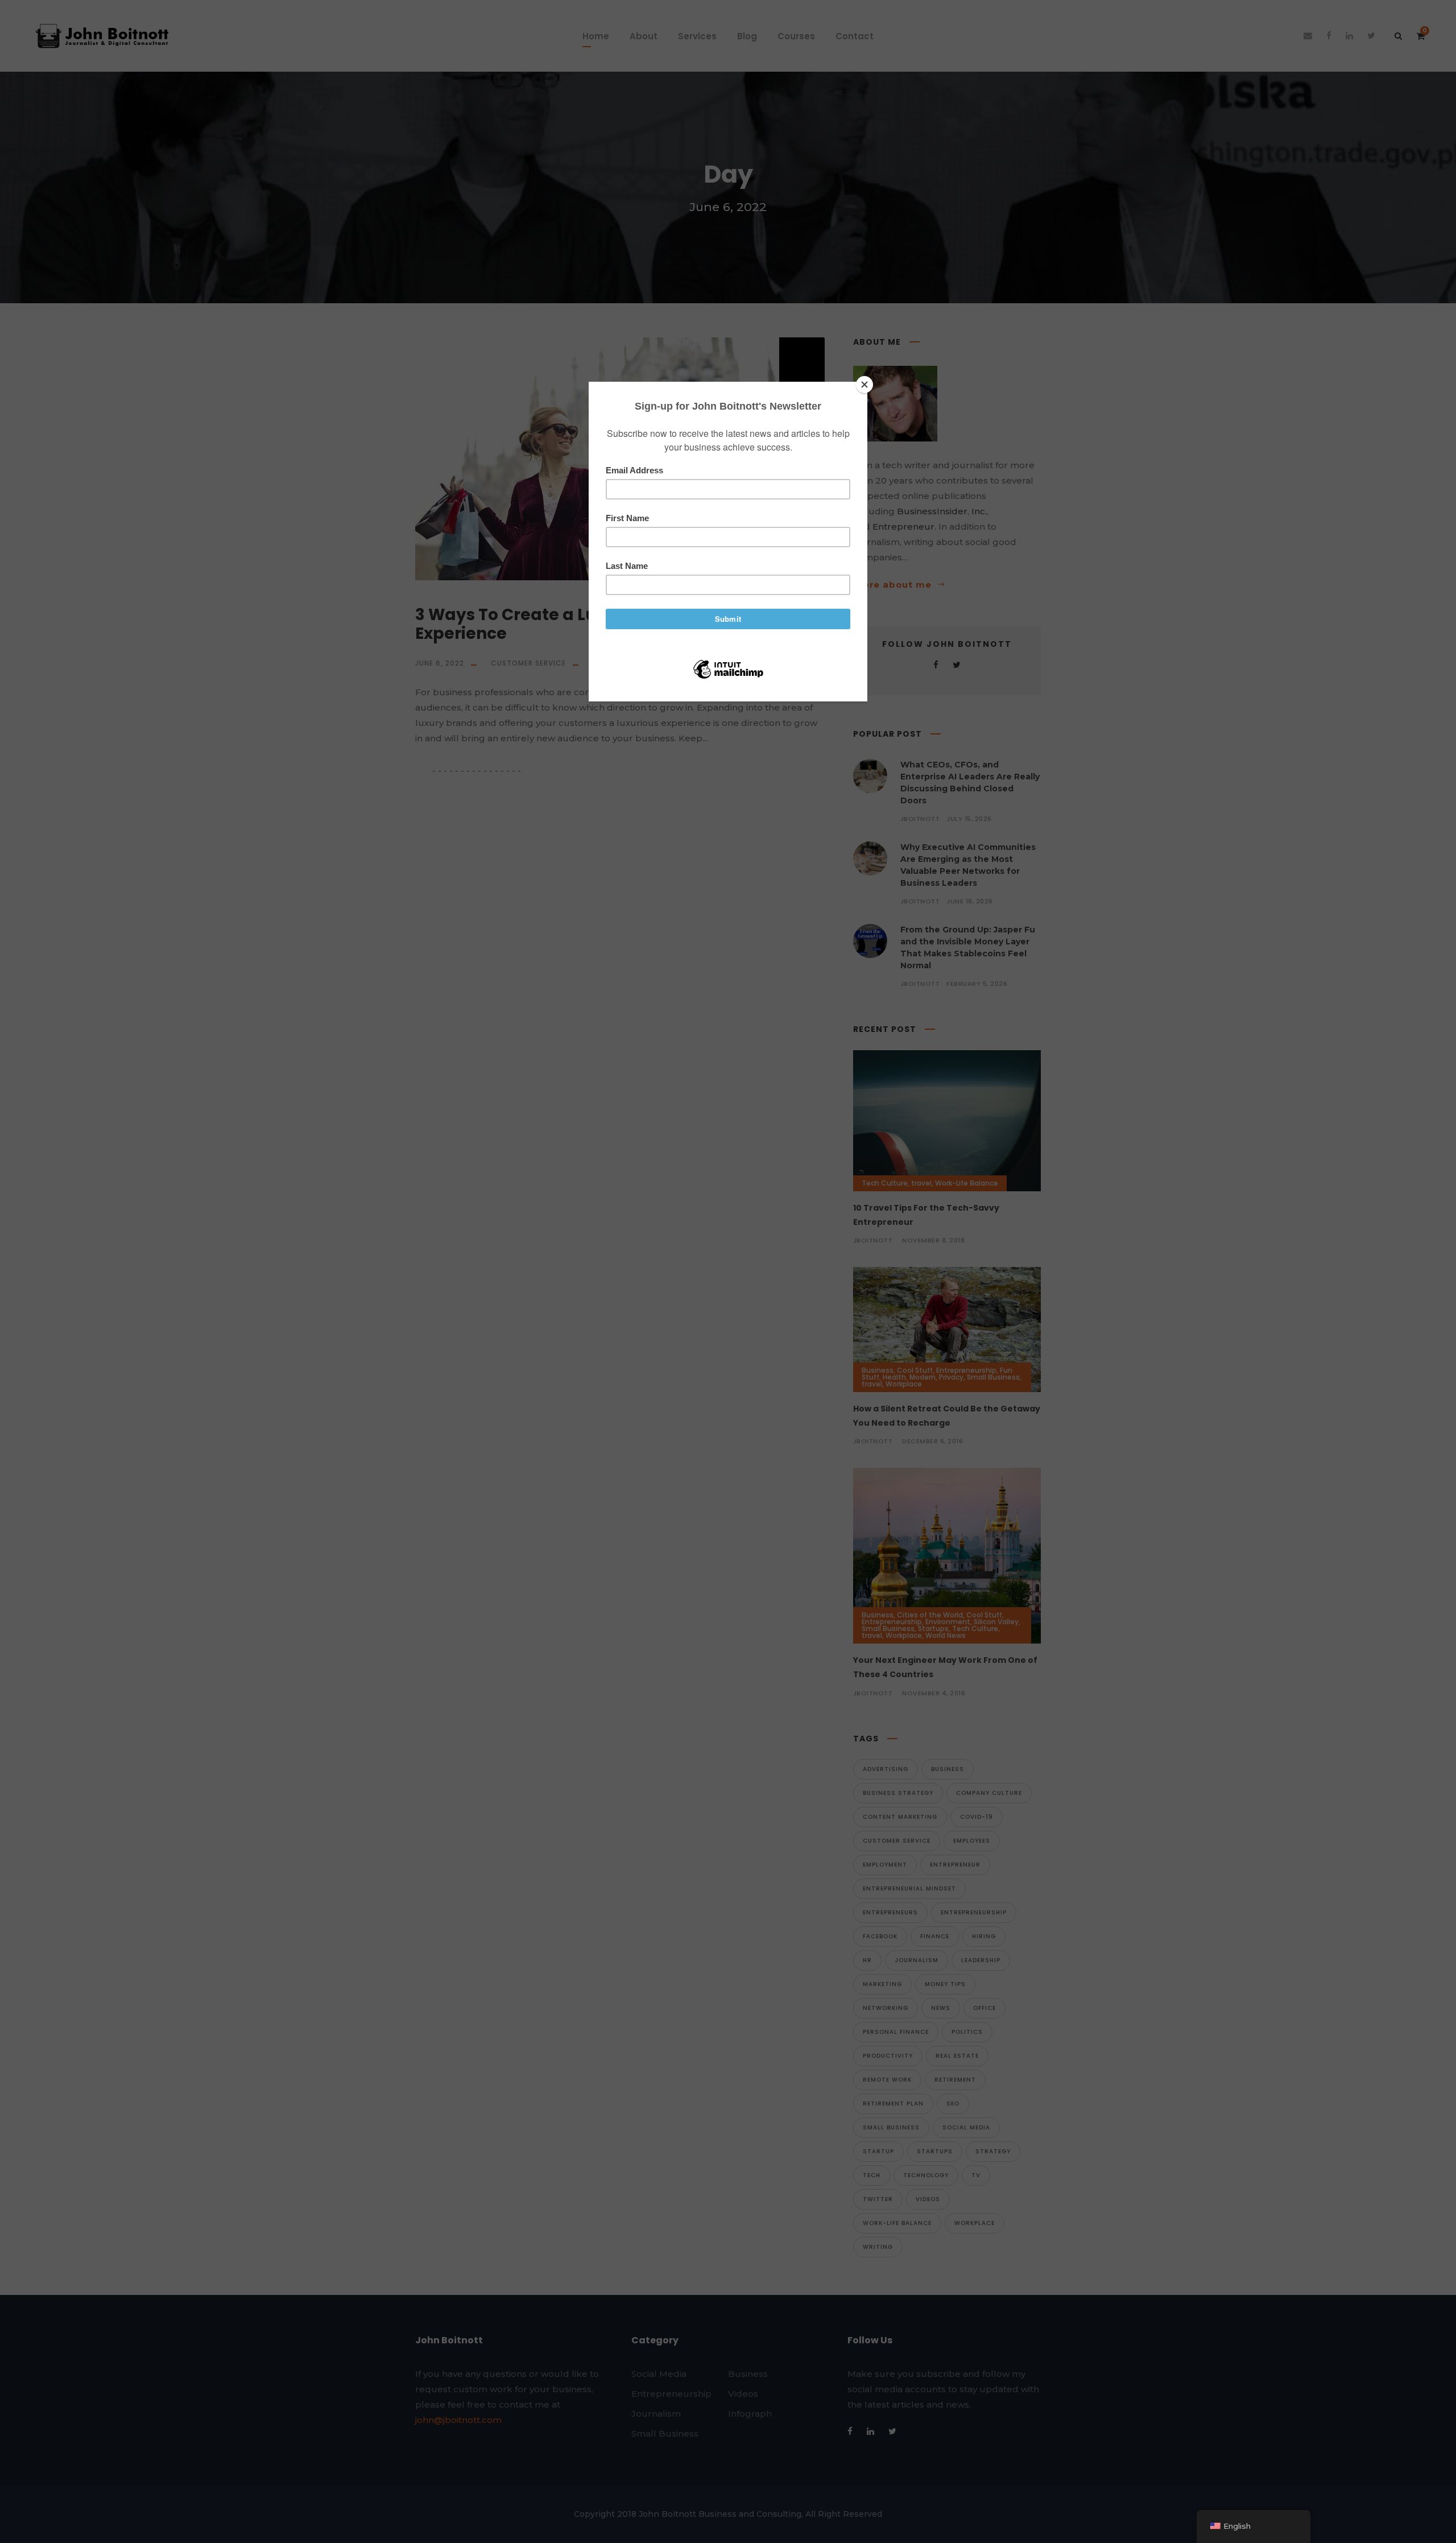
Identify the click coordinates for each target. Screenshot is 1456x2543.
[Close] (864, 385)
